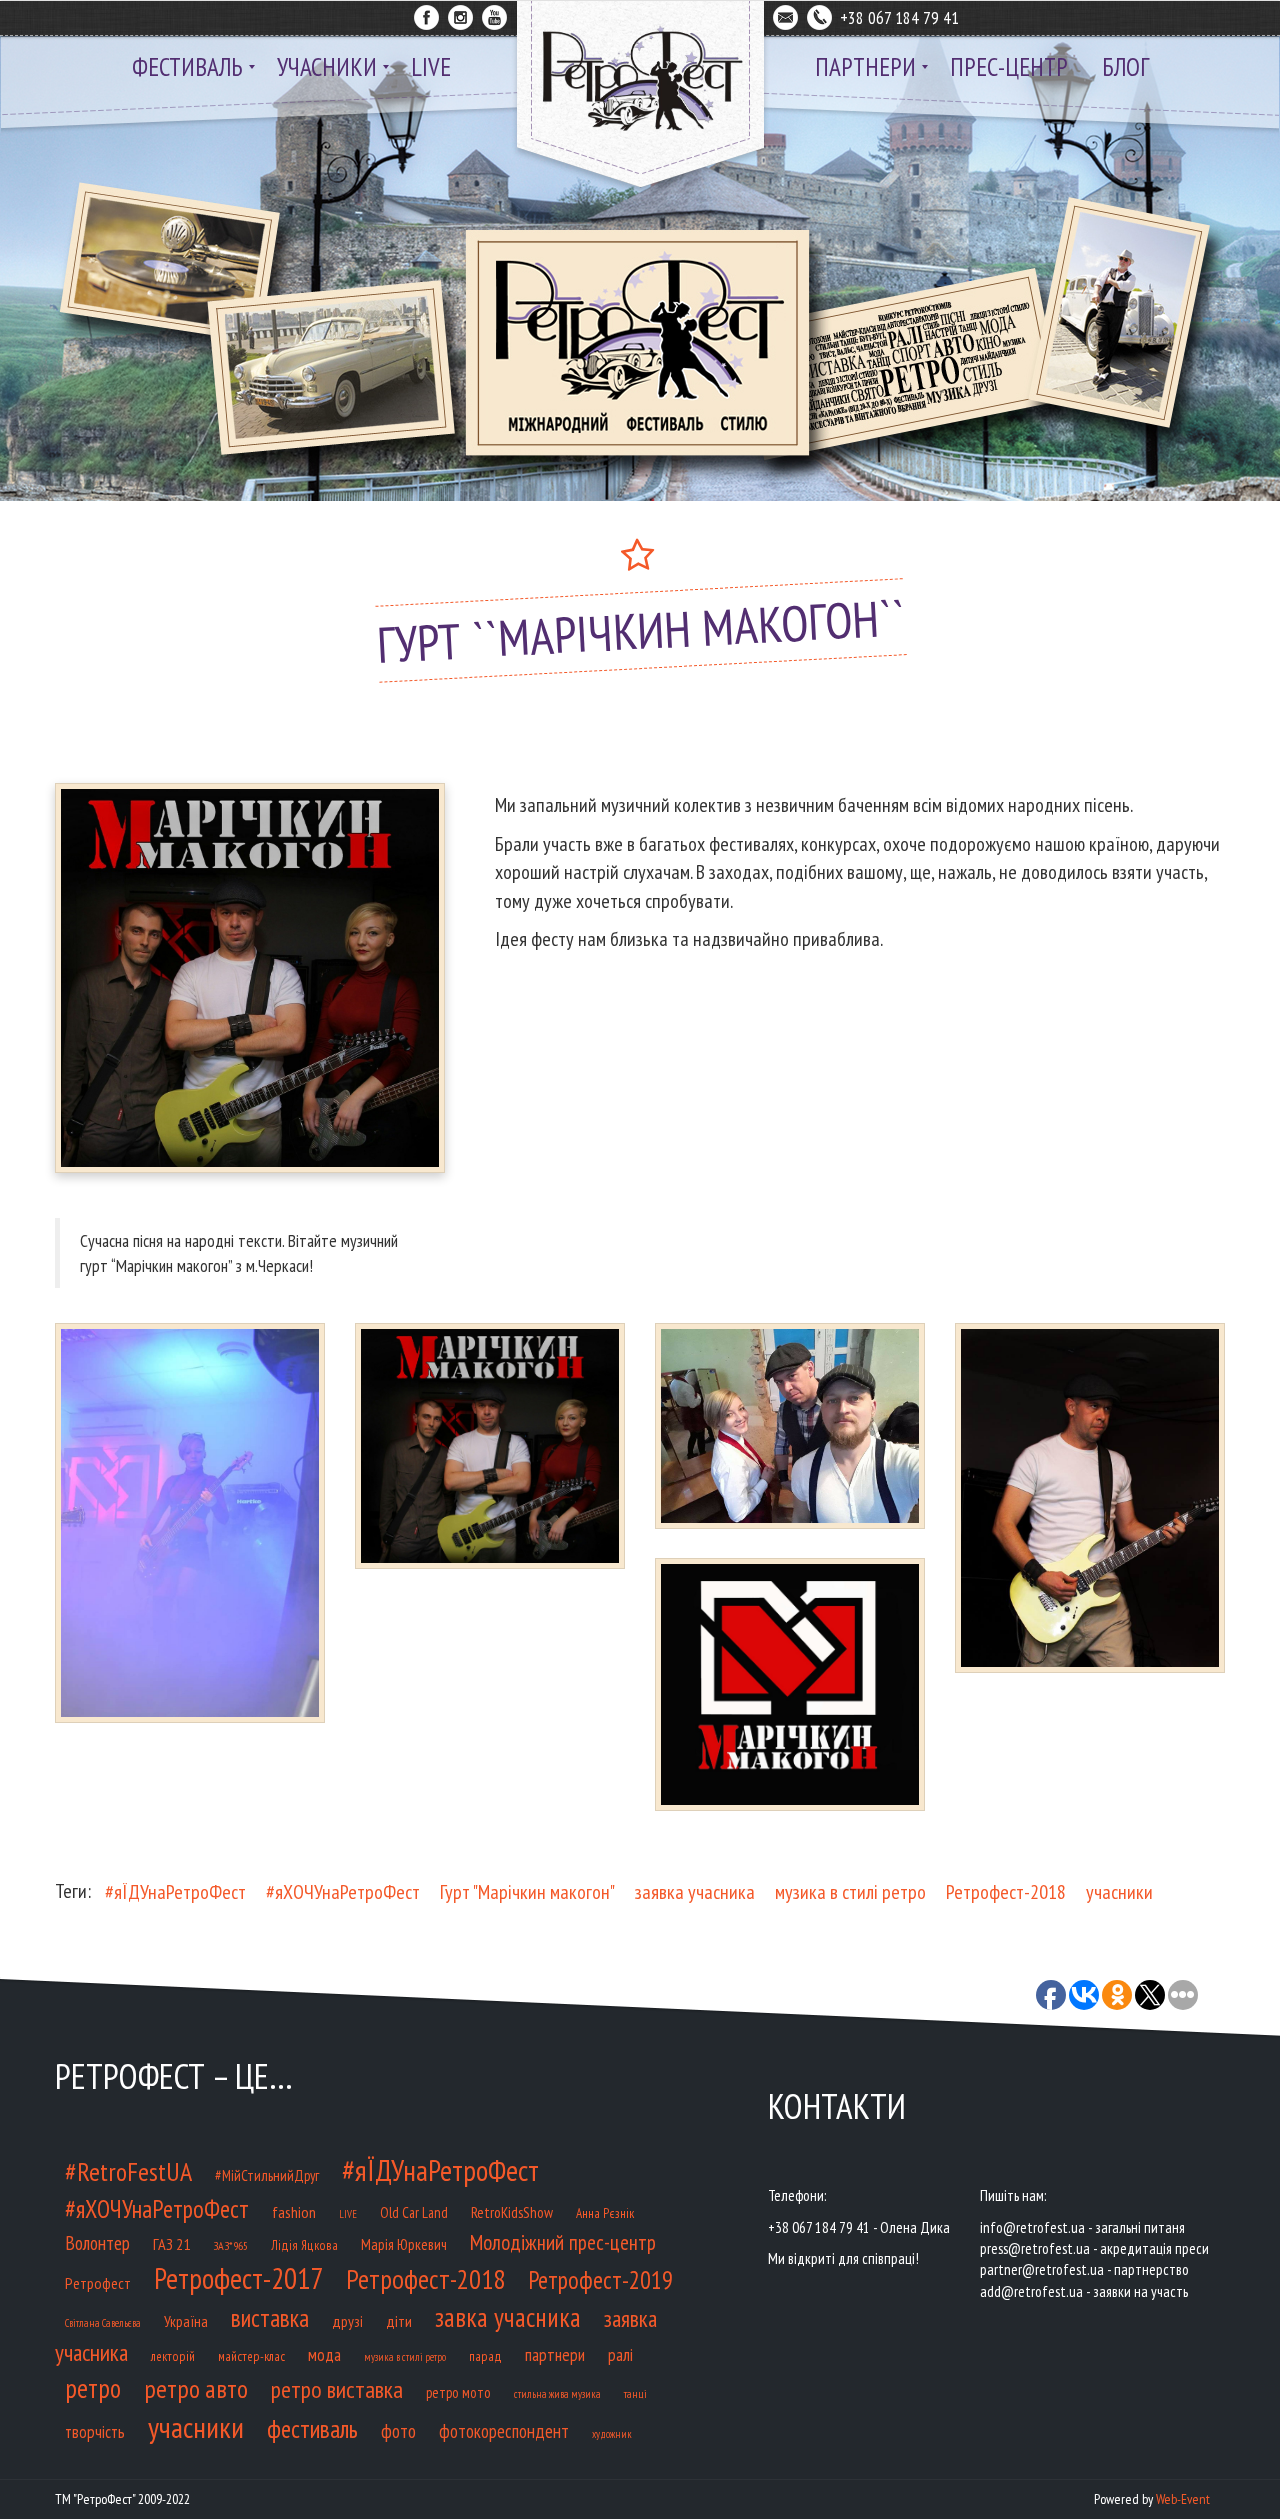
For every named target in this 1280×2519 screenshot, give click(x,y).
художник (612, 2434)
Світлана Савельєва (103, 2323)
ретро (93, 2388)
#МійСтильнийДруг (267, 2175)
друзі (347, 2321)
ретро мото (458, 2392)
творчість (95, 2432)
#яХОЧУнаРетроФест (343, 1892)
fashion (294, 2211)
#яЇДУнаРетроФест (175, 1892)
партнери (555, 2354)
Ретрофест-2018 (1006, 1892)
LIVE (348, 2214)
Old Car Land (414, 2212)
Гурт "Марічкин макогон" (527, 1892)
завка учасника (508, 2317)
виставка (270, 2318)
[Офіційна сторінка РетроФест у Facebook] (426, 14)
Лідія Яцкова (304, 2245)
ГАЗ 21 (171, 2243)
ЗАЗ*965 (230, 2245)
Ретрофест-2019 (600, 2280)
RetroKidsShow (512, 2212)
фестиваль (312, 2429)
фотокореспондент (504, 2431)
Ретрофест (98, 2283)
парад (485, 2356)
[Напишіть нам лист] (785, 14)
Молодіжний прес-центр (563, 2242)
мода (324, 2355)
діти (399, 2320)
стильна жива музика (557, 2394)
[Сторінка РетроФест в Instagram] (460, 14)
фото (398, 2430)
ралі (620, 2354)
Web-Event (1183, 2499)
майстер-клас (251, 2356)
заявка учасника (695, 1892)
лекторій (173, 2356)
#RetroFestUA (128, 2171)
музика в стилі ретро (850, 1892)
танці (635, 2393)
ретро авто (196, 2388)
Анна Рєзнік (605, 2213)
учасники (1119, 1892)
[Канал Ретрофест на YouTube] (494, 14)
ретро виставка (337, 2389)
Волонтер (97, 2242)
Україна (186, 2321)
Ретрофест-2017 (238, 2278)
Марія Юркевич (404, 2244)
